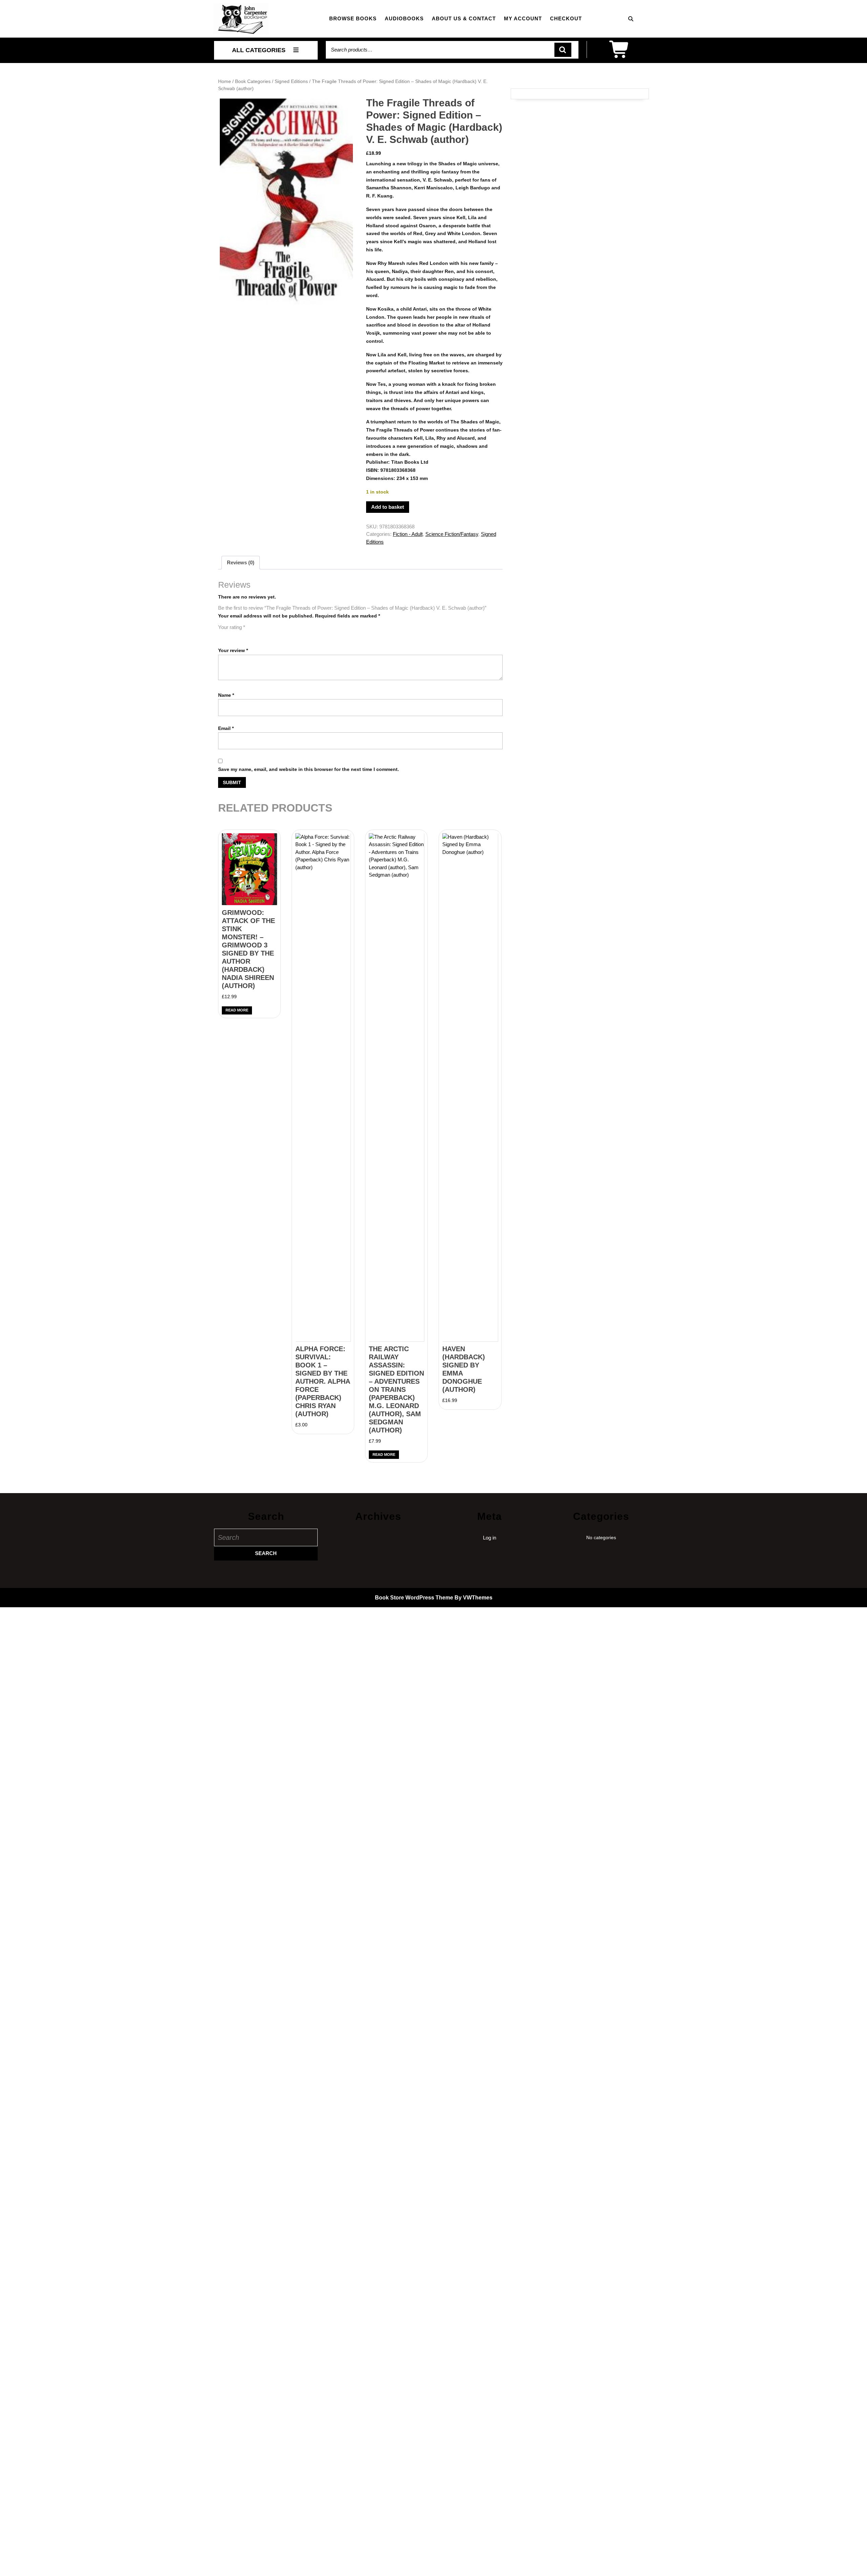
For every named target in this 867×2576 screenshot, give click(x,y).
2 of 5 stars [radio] (232, 635)
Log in (490, 1538)
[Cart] (620, 54)
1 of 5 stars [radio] (222, 635)
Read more (237, 1010)
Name (226, 695)
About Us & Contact (464, 18)
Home (225, 81)
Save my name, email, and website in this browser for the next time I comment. (309, 769)
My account (523, 18)
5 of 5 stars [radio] (260, 635)
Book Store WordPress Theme (414, 1598)
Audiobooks (404, 18)
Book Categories (253, 81)
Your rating (232, 627)
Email (226, 728)
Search (563, 50)
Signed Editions (291, 81)
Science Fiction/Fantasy (452, 534)
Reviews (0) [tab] (241, 562)
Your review (233, 650)
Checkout (566, 18)
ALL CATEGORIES (259, 50)
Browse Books (353, 18)
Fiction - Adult (408, 534)
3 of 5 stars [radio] (241, 635)
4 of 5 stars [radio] (251, 635)
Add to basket (388, 507)
